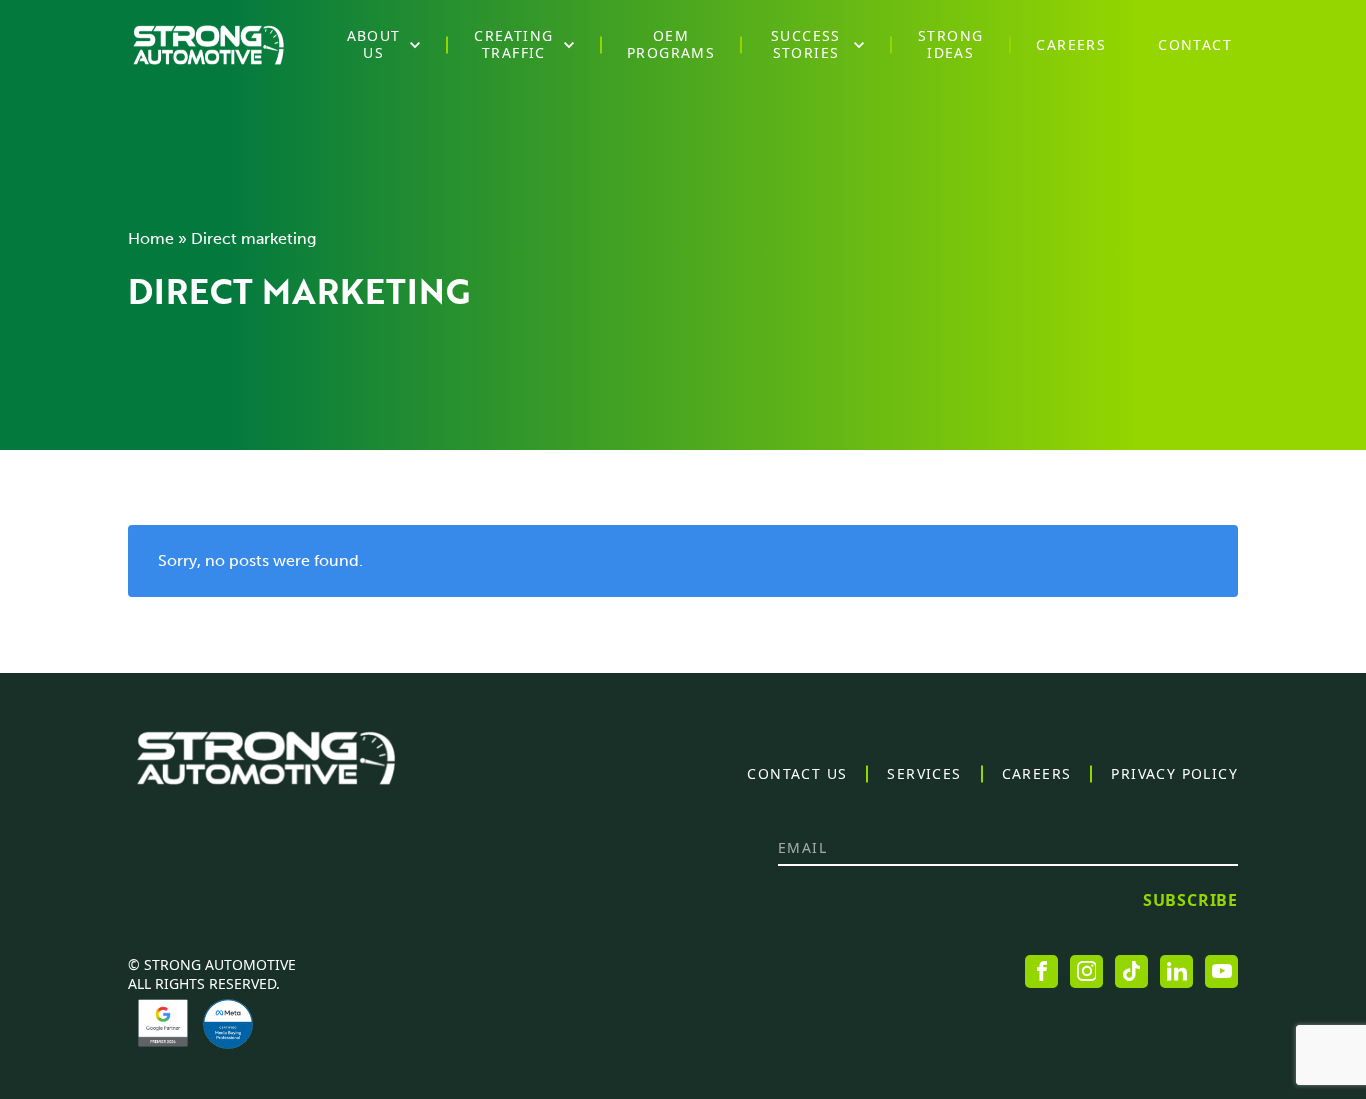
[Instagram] (1086, 971)
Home (151, 238)
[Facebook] (1041, 971)
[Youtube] (1221, 971)
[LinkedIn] (1176, 971)
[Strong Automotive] (208, 45)
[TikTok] (1131, 971)
